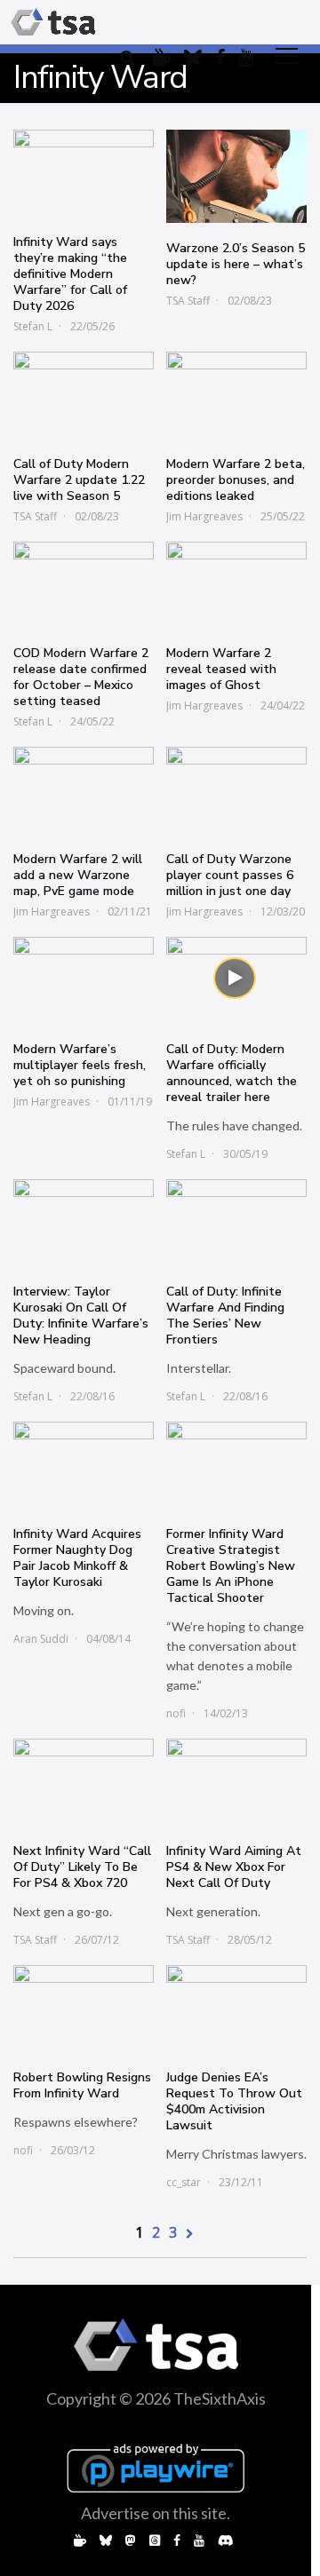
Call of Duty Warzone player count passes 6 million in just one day (230, 875)
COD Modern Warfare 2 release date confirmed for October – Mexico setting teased (81, 677)
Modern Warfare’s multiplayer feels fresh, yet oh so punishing (80, 1065)
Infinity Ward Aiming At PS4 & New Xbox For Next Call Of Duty (234, 1867)
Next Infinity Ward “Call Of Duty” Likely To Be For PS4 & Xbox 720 (82, 1867)
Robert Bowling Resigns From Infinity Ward (82, 2085)
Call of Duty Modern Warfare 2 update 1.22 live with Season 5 (79, 480)
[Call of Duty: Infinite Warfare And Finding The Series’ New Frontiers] (236, 1223)
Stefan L (33, 326)
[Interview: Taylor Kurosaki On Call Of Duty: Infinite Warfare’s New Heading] (84, 1223)
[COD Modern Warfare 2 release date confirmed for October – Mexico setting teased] (84, 585)
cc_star (184, 2182)
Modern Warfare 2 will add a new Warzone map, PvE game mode (78, 875)
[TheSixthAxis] (53, 22)
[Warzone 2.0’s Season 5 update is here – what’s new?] (236, 177)
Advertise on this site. (156, 2513)
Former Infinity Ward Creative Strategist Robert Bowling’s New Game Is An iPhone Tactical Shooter (231, 1566)
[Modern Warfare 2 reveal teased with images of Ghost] (236, 585)
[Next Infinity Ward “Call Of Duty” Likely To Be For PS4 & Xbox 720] (84, 1782)
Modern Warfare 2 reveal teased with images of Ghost (221, 669)
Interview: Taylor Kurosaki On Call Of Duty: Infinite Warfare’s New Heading (81, 1316)
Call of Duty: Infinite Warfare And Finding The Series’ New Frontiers (225, 1316)
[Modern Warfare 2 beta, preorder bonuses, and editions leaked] (236, 395)
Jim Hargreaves (204, 516)
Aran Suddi (41, 1639)
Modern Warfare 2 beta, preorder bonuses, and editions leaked (236, 480)
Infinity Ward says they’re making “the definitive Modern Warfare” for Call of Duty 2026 (70, 274)
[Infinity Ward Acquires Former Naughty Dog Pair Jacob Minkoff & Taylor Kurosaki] (84, 1465)
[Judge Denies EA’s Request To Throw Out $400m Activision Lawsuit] (236, 2009)
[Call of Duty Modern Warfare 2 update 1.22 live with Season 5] (84, 395)
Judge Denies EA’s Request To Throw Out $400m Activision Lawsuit (234, 2101)
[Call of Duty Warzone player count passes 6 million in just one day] (236, 790)
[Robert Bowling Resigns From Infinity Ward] (84, 2009)
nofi (176, 1713)
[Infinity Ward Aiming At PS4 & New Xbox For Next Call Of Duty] (236, 1782)
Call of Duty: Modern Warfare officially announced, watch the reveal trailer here (232, 1073)
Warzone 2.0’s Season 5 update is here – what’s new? (236, 264)
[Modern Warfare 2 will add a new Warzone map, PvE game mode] (84, 790)
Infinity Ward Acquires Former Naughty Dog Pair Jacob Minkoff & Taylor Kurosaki (77, 1558)
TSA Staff (188, 301)
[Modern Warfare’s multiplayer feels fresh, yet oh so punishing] (84, 980)
